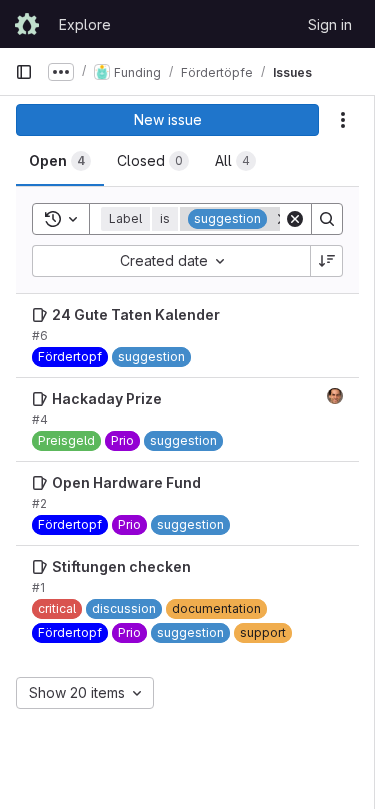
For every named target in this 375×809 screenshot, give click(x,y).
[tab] (60, 161)
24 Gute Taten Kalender (136, 314)
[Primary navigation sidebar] (24, 72)
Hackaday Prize (107, 398)
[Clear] (295, 219)
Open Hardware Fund (126, 482)
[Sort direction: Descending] (327, 261)
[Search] (327, 219)
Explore (85, 24)
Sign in (330, 24)
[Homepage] (27, 24)
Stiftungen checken (121, 566)
